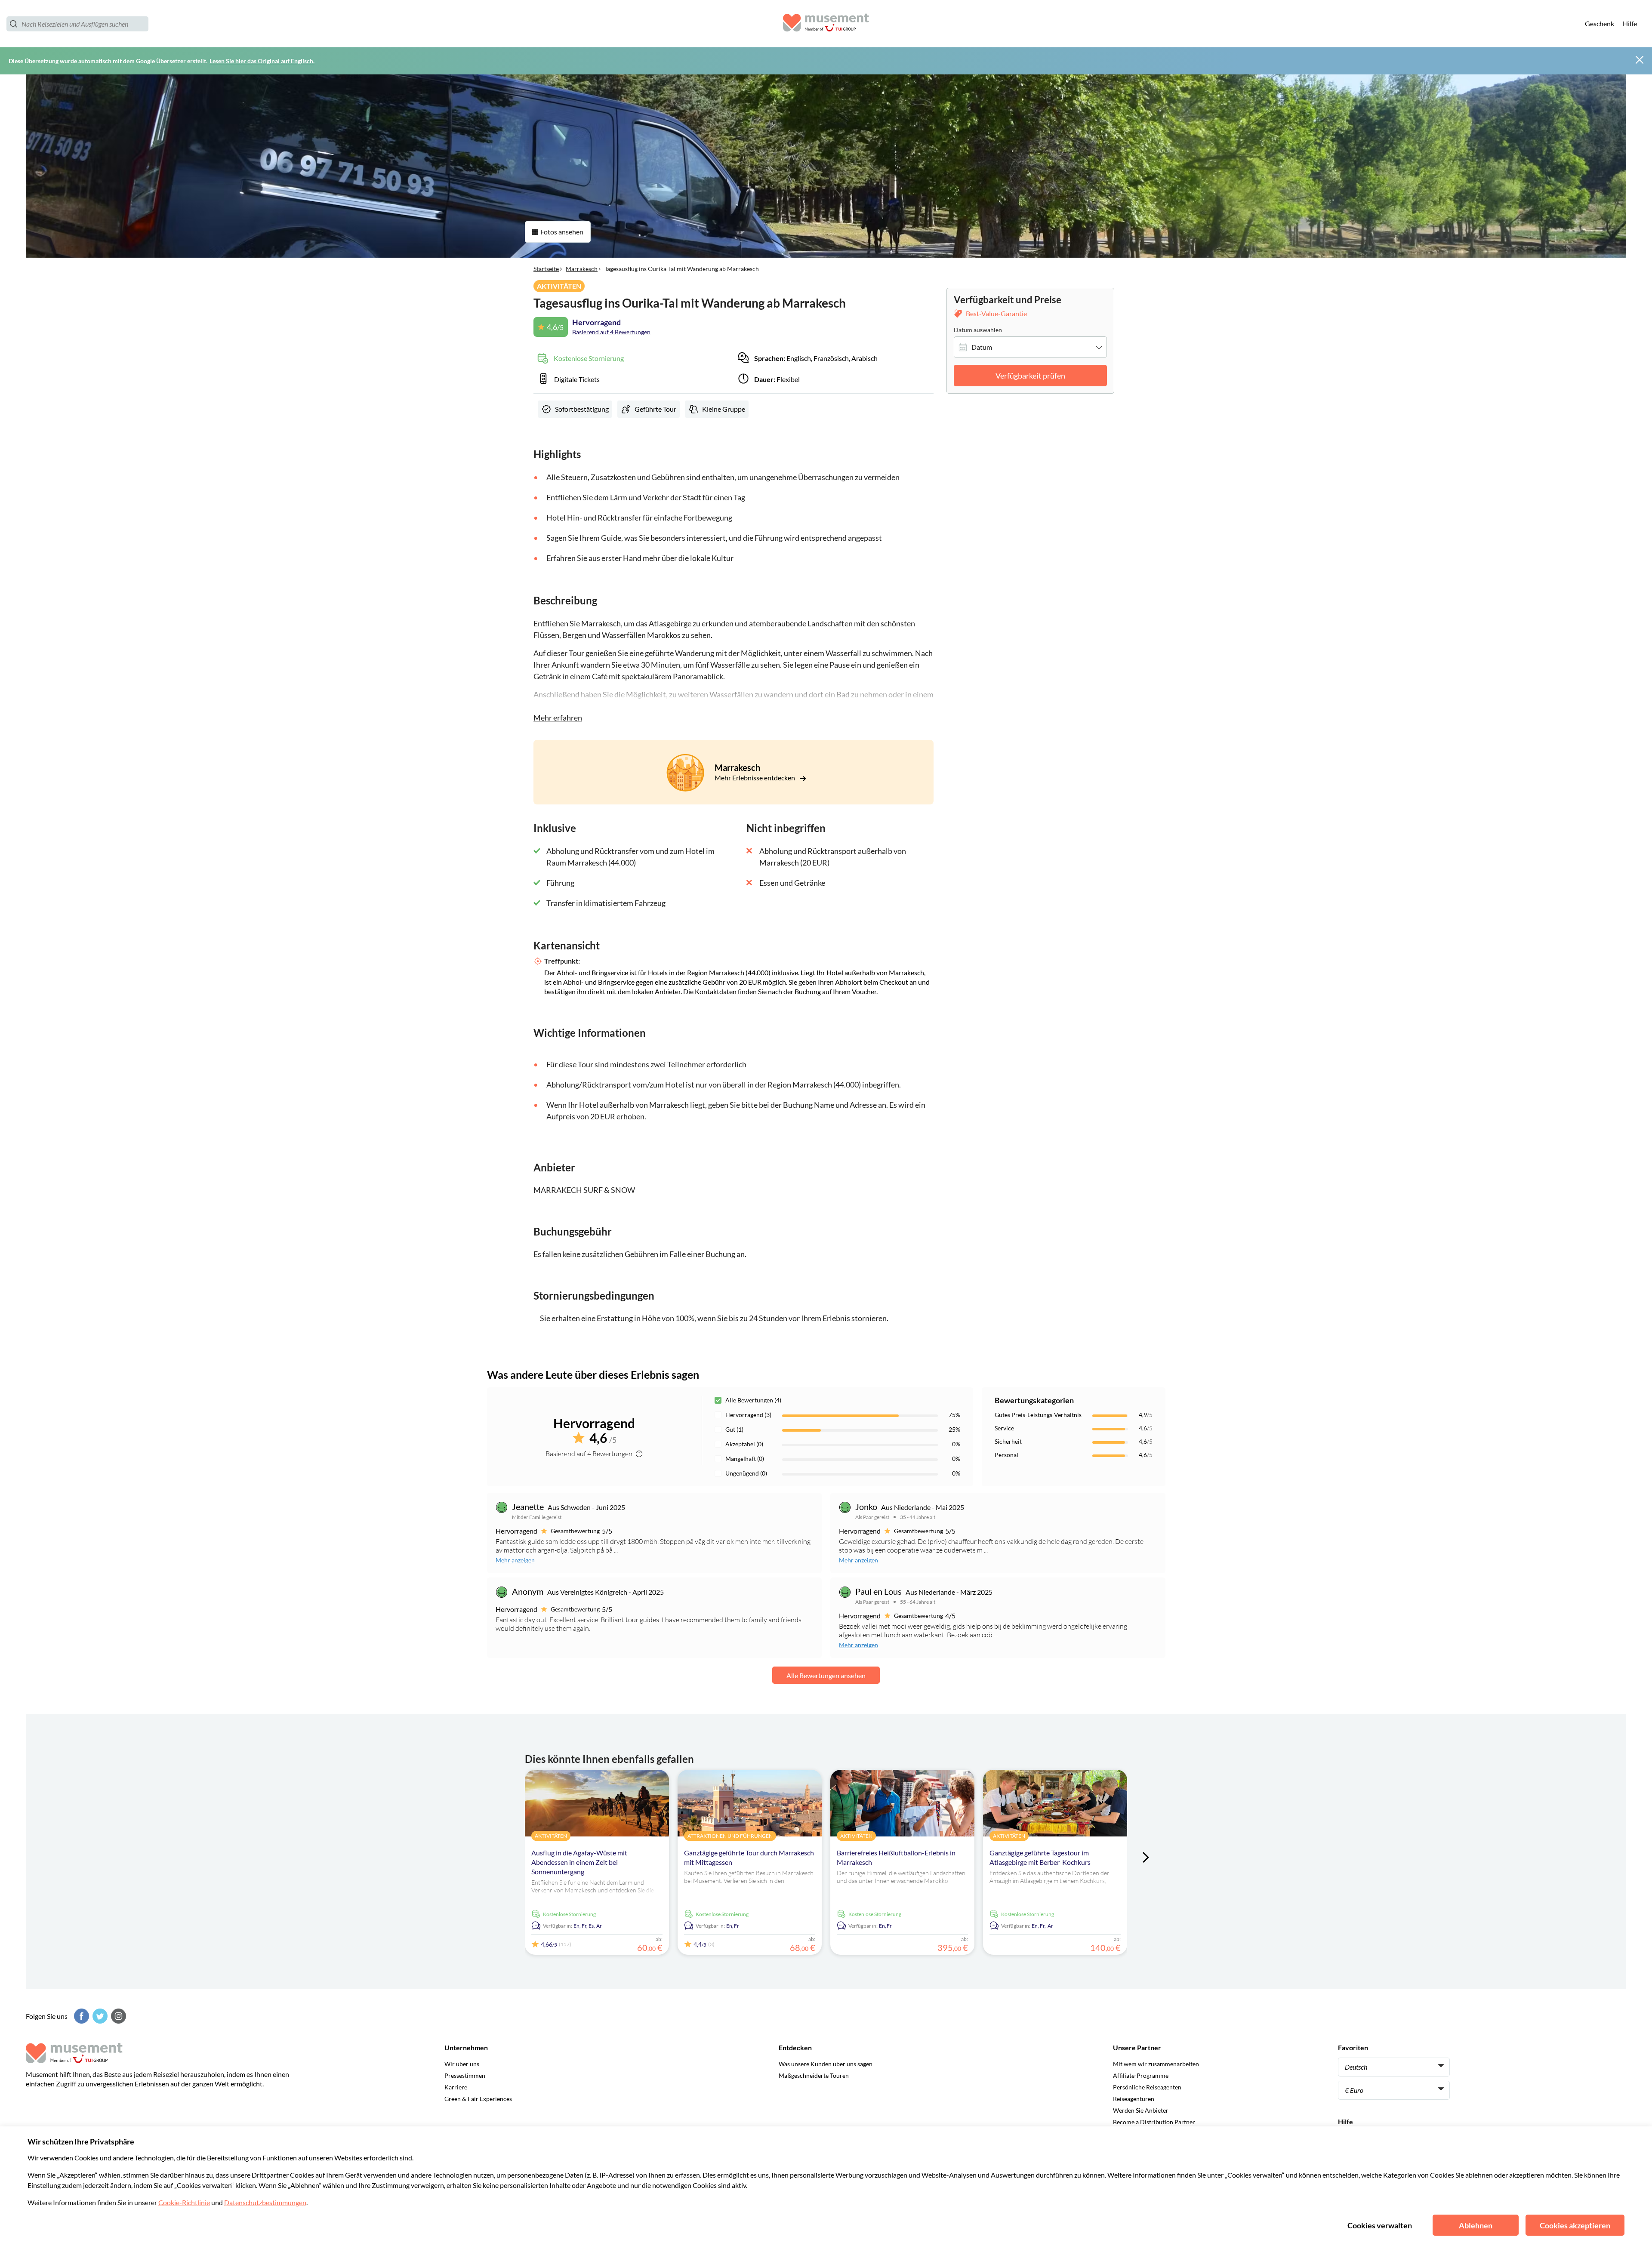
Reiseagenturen (1134, 2099)
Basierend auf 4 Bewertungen (611, 332)
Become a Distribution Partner (1154, 2122)
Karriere (456, 2087)
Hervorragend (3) (748, 1415)
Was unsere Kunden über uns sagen (826, 2064)
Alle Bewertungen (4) (753, 1400)
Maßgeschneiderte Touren (814, 2075)
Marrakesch (582, 269)
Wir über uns (462, 2064)
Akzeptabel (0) (744, 1444)
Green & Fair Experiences (478, 2099)
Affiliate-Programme (1141, 2075)
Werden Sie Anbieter (1141, 2110)
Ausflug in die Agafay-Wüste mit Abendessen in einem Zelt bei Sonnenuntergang (579, 1862)
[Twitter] (99, 2016)
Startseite (546, 269)
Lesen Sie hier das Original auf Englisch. (262, 61)
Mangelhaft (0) (745, 1459)
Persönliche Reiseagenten (1147, 2087)
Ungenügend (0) (746, 1473)
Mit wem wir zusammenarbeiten (1156, 2064)
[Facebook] (80, 2016)
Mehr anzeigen (515, 1560)
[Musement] (826, 24)
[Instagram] (117, 2016)
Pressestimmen (465, 2075)
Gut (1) (734, 1429)
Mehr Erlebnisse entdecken (755, 778)
